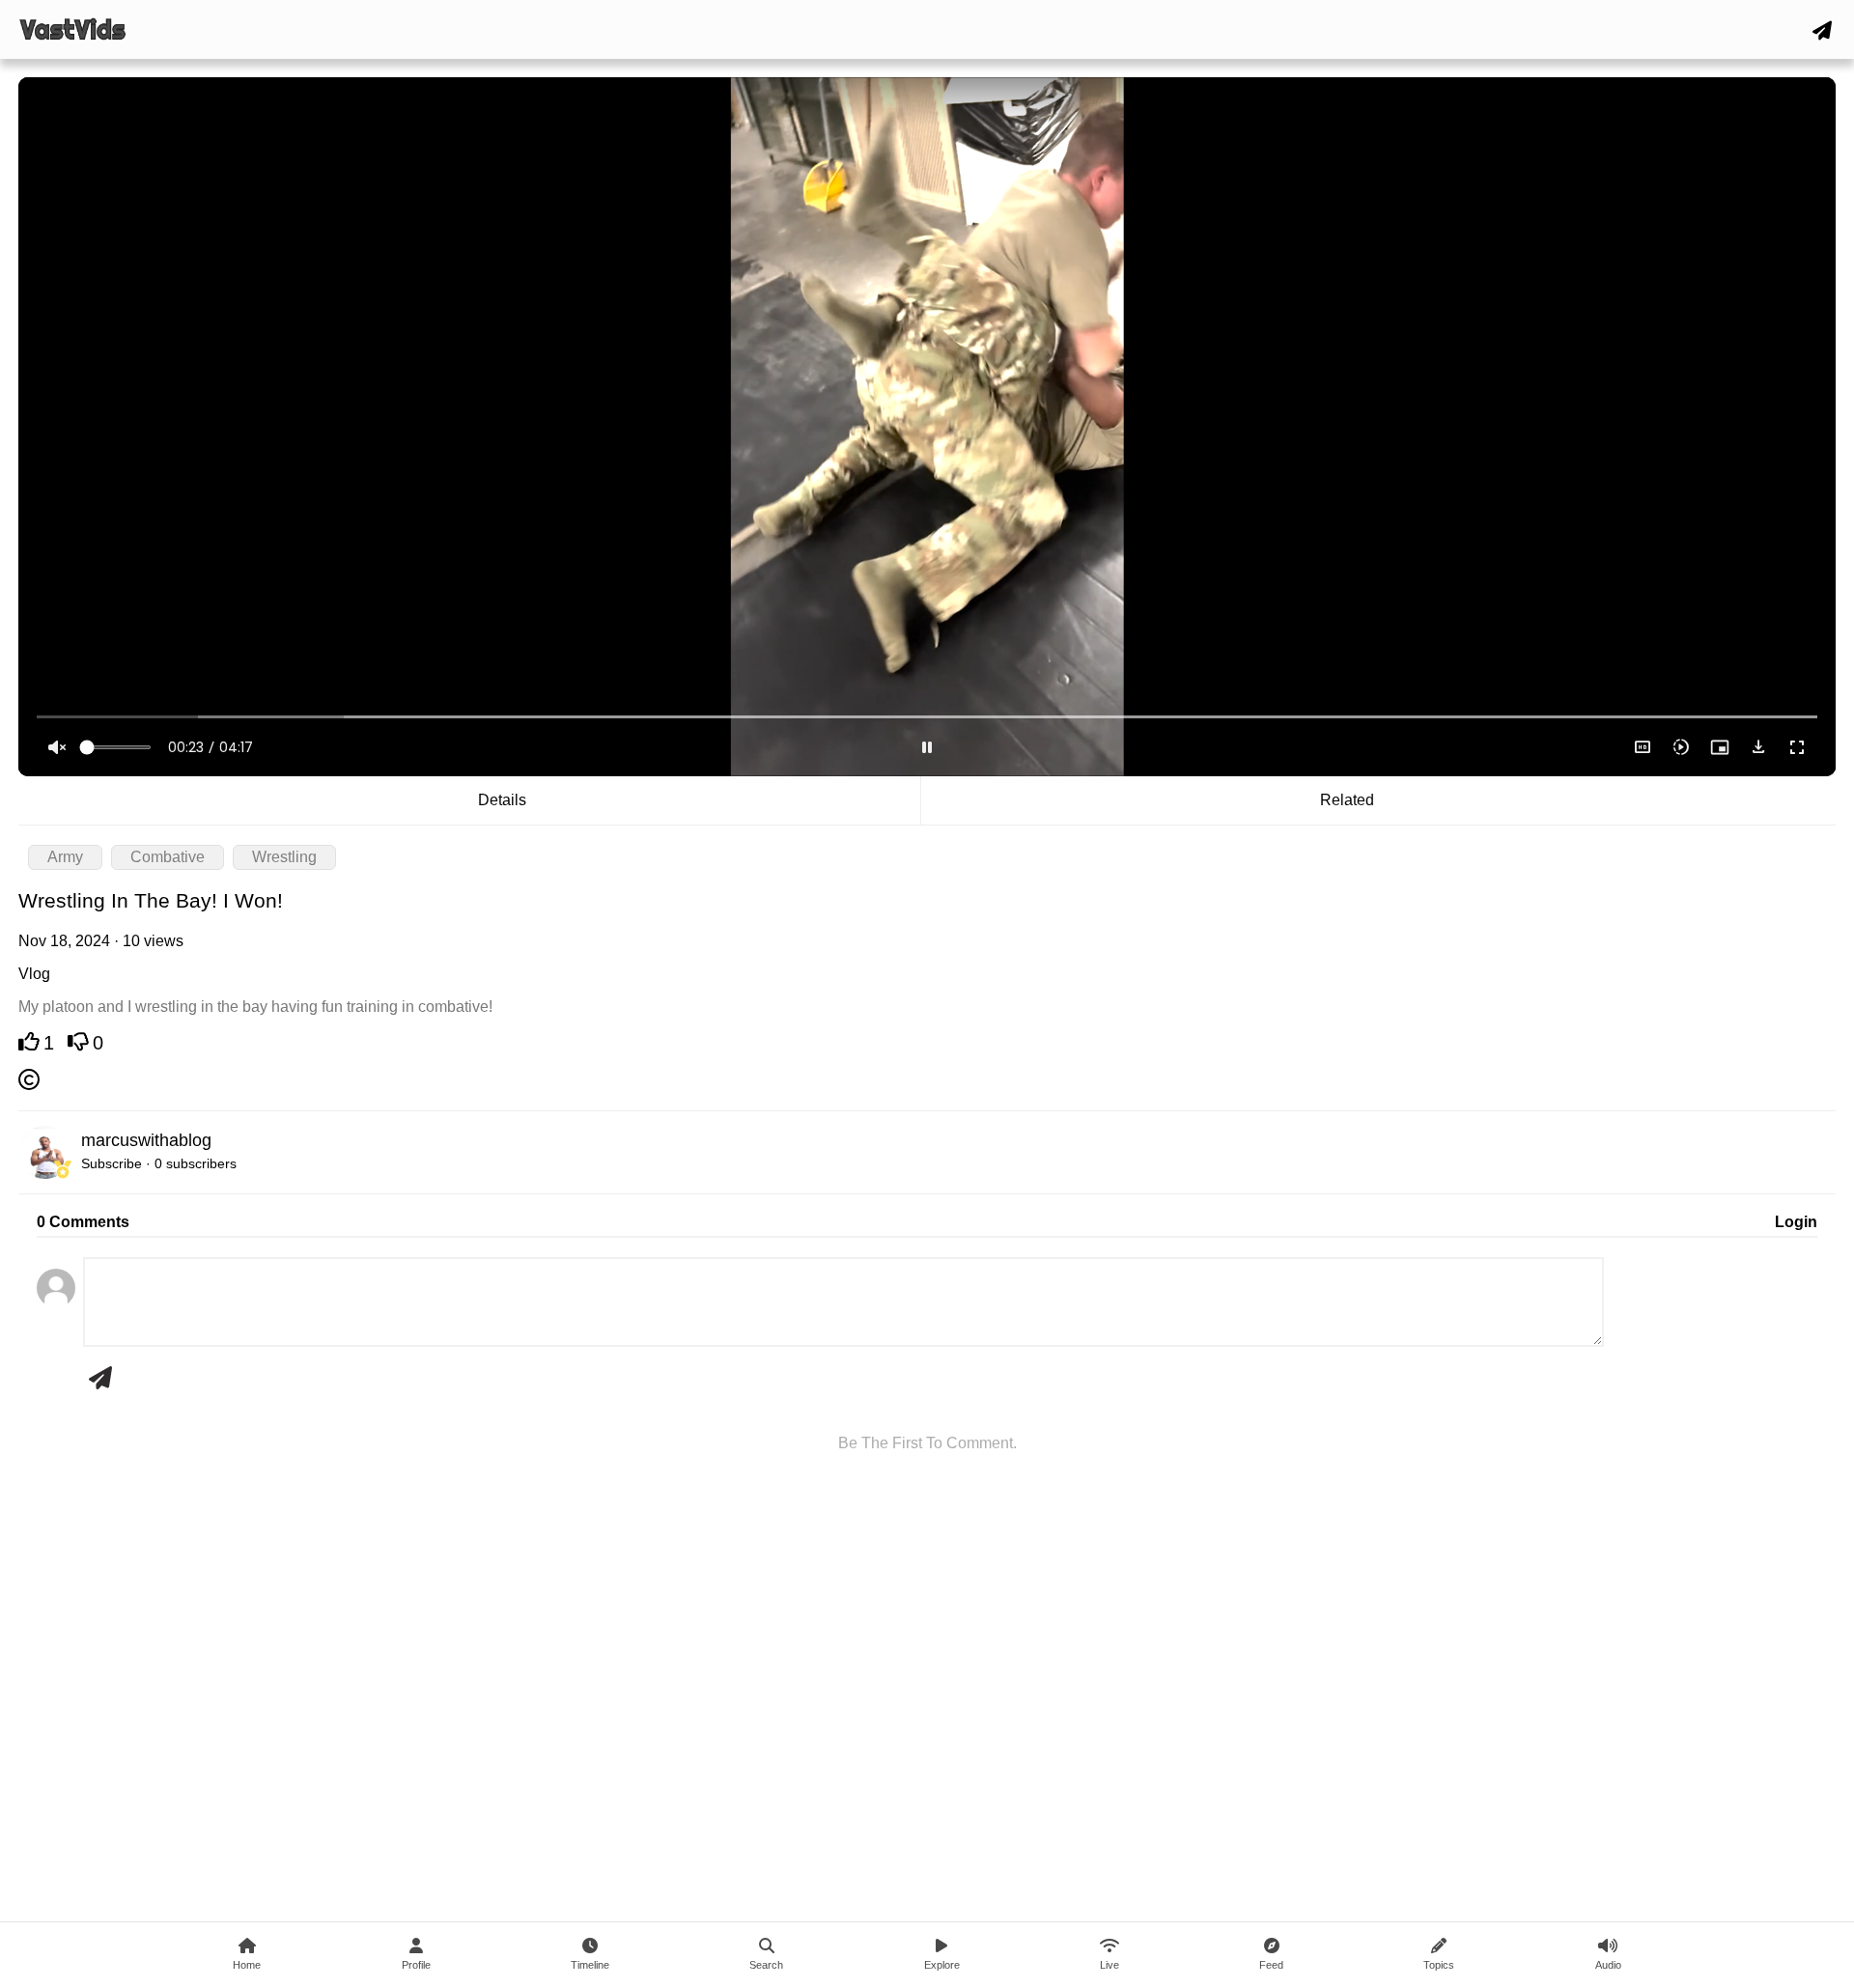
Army (65, 857)
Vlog (34, 974)
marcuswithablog (146, 1140)
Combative (168, 857)
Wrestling (284, 857)
